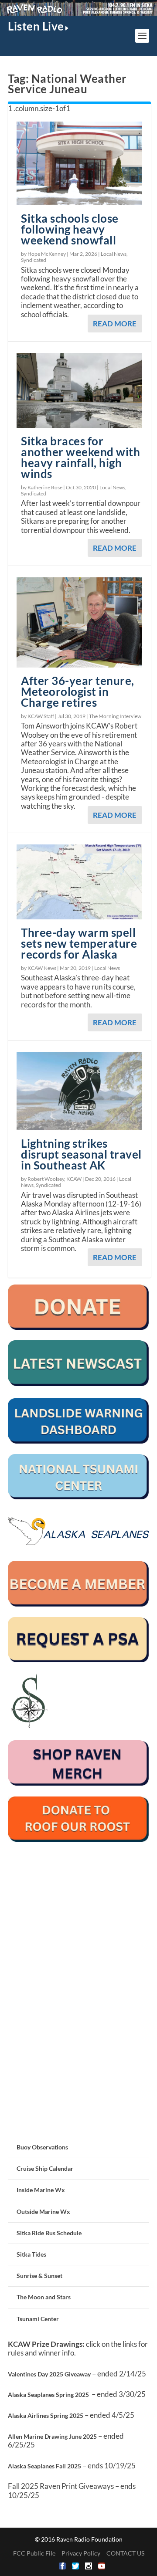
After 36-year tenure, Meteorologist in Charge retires (78, 691)
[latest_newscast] (78, 1384)
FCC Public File (34, 2553)
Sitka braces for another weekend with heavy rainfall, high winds (80, 457)
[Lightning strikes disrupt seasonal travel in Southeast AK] (79, 1091)
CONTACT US (125, 2553)
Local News (114, 254)
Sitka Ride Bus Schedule (49, 2233)
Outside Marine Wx (43, 2212)
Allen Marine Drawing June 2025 (52, 2436)
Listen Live (36, 26)
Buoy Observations (42, 2147)
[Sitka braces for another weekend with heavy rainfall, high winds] (79, 391)
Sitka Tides (31, 2254)
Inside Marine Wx (41, 2190)
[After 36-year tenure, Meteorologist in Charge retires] (79, 622)
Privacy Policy (81, 2553)
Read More (115, 324)
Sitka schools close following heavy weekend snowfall (70, 229)
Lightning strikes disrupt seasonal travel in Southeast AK (81, 1154)
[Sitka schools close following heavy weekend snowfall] (79, 163)
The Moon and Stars (44, 2297)
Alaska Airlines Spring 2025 (46, 2415)
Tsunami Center (38, 2319)
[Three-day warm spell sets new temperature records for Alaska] (79, 882)
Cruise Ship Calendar (45, 2168)
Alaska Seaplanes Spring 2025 (48, 2395)
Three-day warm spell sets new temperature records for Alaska (79, 943)
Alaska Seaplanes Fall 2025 (44, 2466)
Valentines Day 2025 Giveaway (49, 2374)
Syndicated (34, 260)
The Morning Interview (115, 716)
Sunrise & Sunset (39, 2276)
